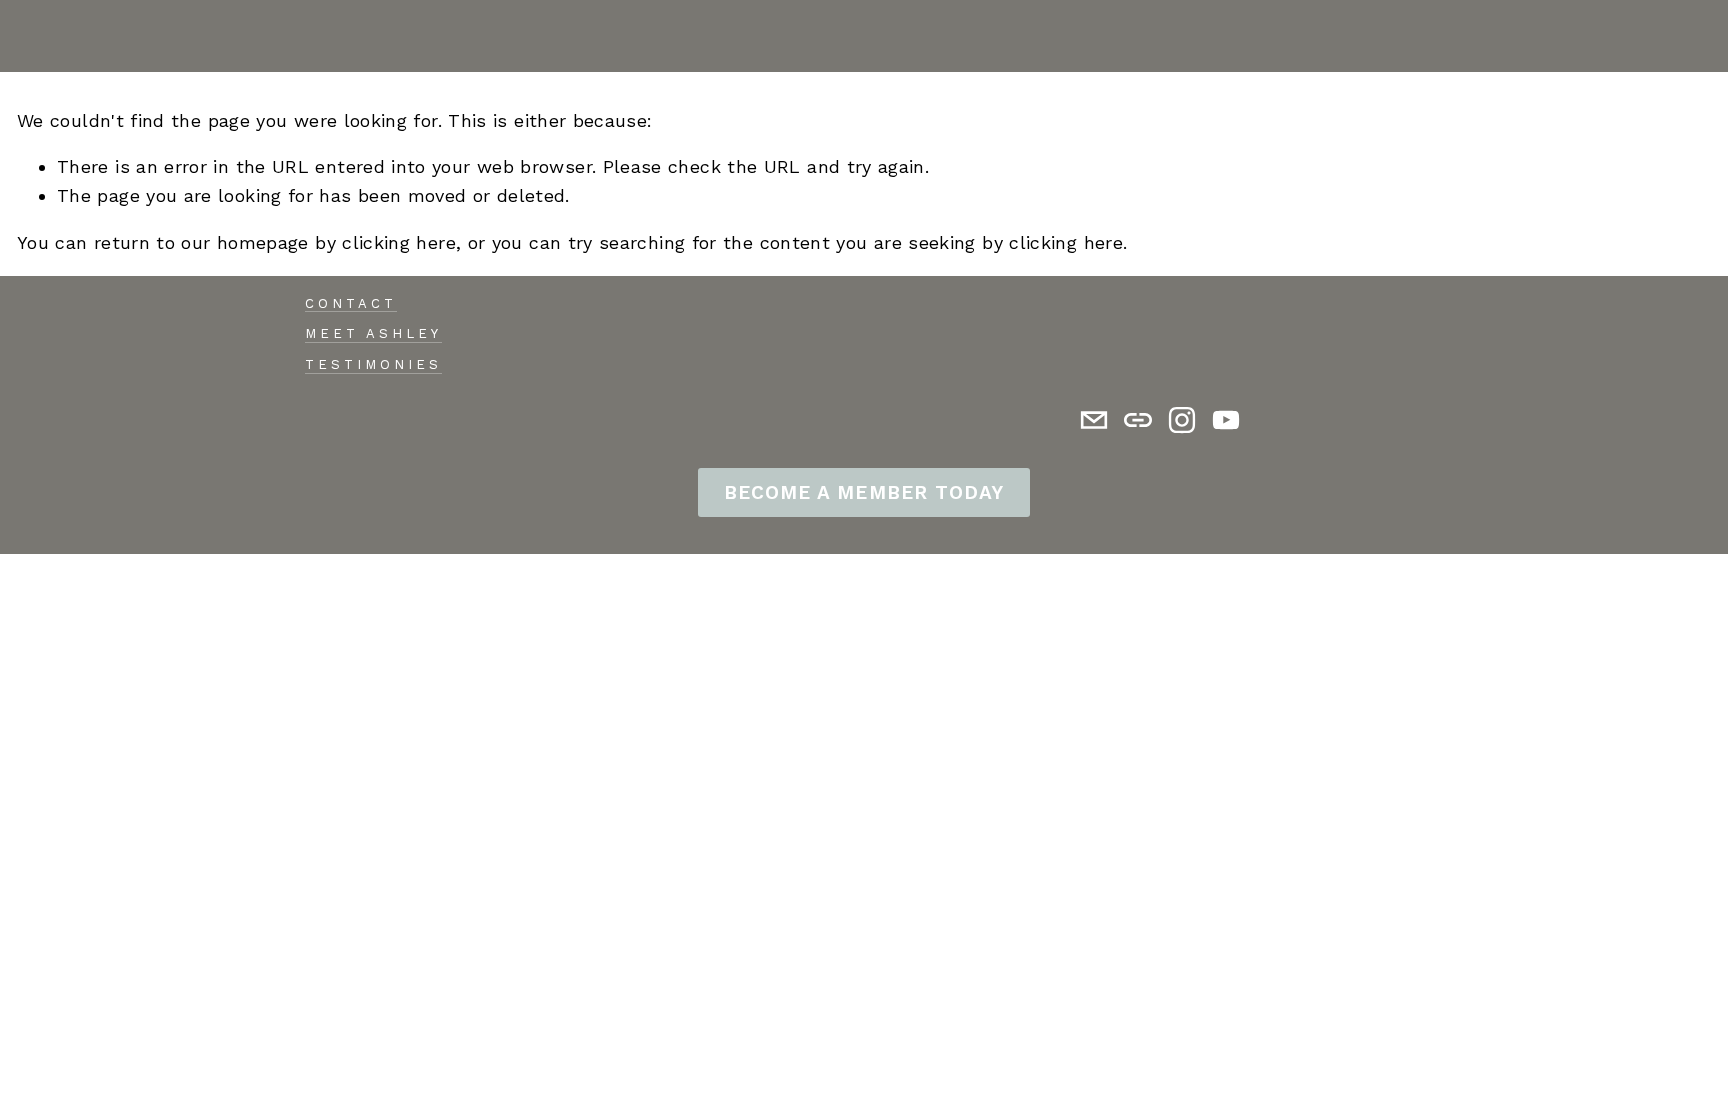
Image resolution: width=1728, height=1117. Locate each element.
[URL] (1138, 420)
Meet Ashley (373, 333)
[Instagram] (1182, 420)
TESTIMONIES (373, 364)
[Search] (26, 36)
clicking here (399, 242)
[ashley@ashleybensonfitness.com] (1094, 420)
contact (351, 303)
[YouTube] (1226, 420)
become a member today (863, 492)
